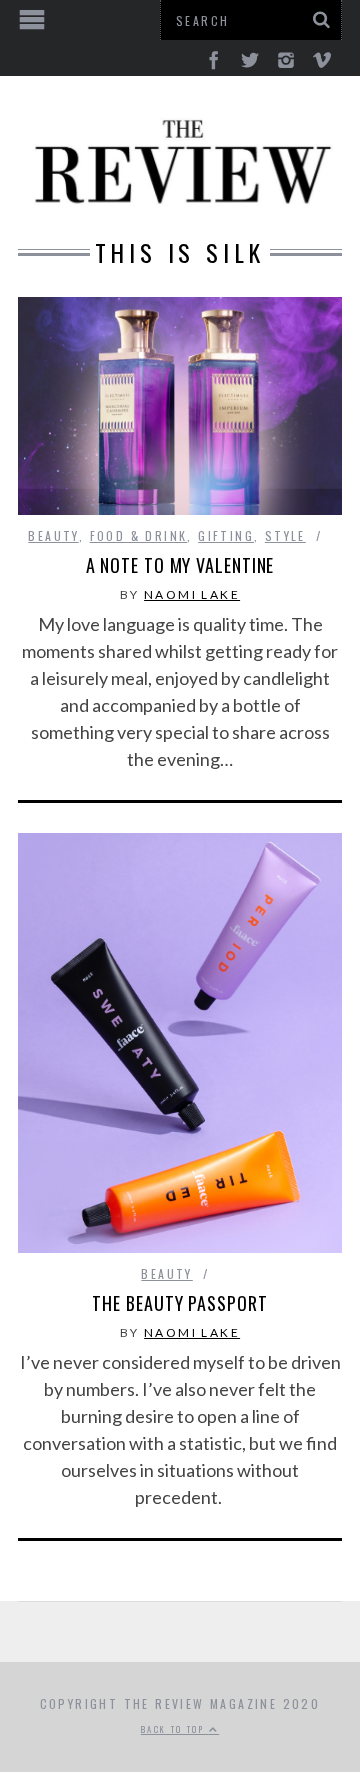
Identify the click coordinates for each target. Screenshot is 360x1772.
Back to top (175, 1729)
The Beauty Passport (179, 1303)
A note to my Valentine (180, 565)
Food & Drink (139, 535)
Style (285, 535)
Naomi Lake (192, 594)
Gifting (226, 535)
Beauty (53, 535)
